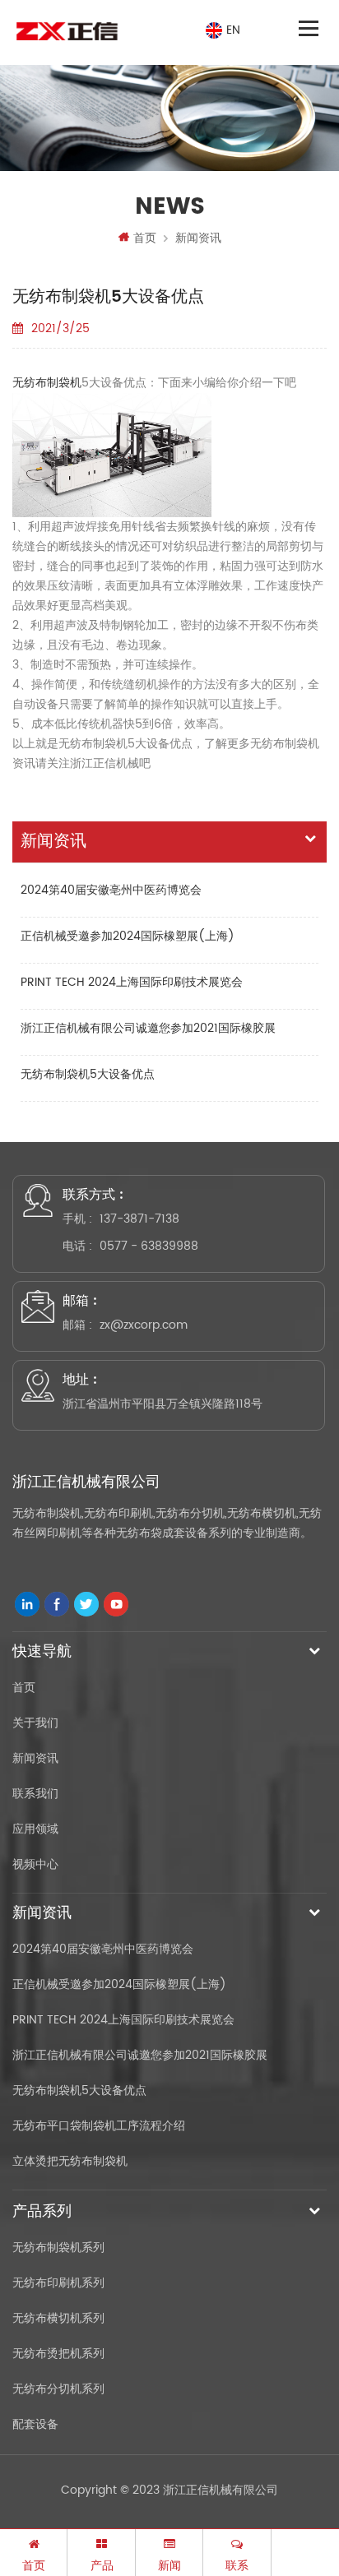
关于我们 (35, 1723)
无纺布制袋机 (47, 383)
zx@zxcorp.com (144, 1325)
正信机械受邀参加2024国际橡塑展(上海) (128, 936)
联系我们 (35, 1794)
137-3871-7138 (139, 1219)
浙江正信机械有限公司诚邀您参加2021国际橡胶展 (148, 1028)
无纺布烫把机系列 (58, 2354)
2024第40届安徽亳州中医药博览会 (111, 890)
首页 (145, 238)
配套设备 (35, 2424)
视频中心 (35, 1864)
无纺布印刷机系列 (58, 2283)
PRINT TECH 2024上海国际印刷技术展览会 (132, 982)
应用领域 (35, 1829)
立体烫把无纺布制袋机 (70, 2161)
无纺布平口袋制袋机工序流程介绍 (99, 2126)
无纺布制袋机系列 (58, 2248)
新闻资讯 (198, 238)
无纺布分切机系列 (58, 2389)
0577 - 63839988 (149, 1246)
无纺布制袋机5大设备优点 (88, 1074)
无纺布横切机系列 (58, 2318)
